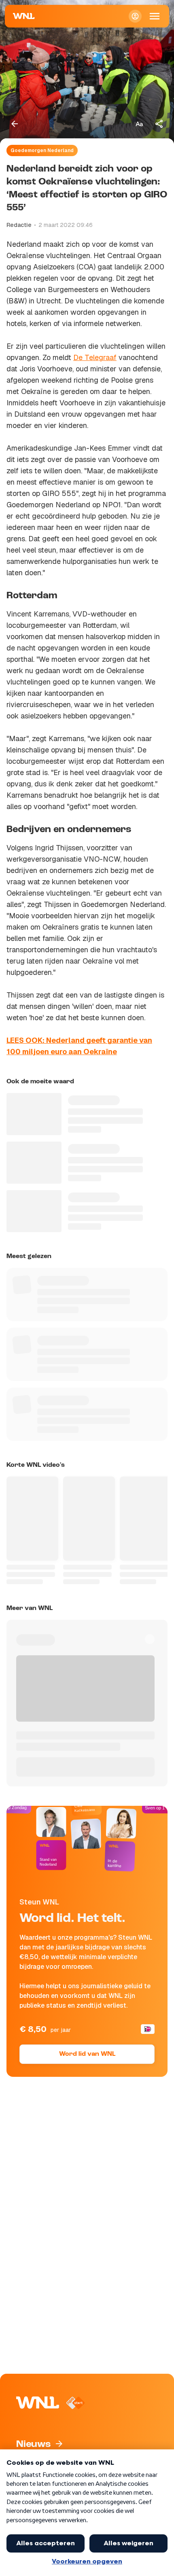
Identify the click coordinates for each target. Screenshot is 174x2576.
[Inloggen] (135, 16)
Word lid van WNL (87, 2054)
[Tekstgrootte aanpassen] (139, 124)
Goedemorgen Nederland (42, 150)
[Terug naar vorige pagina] (15, 124)
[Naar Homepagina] (24, 16)
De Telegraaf (95, 357)
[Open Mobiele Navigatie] (155, 16)
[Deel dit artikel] (159, 124)
